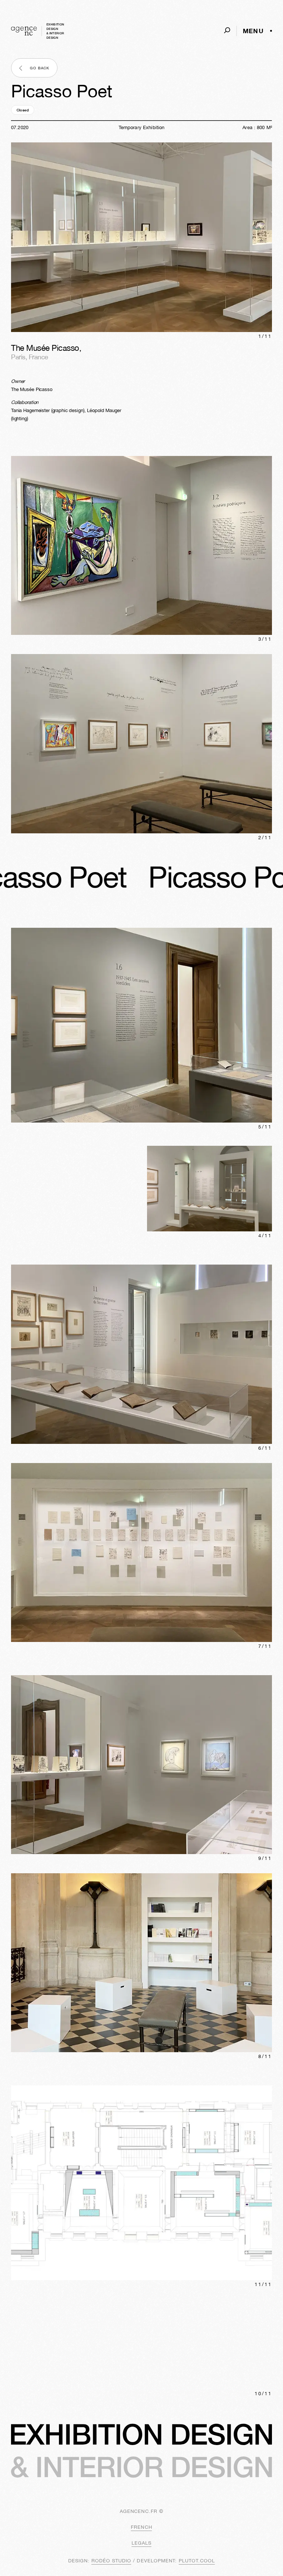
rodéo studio (111, 2561)
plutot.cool (197, 2561)
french (141, 2527)
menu (253, 31)
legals (141, 2543)
